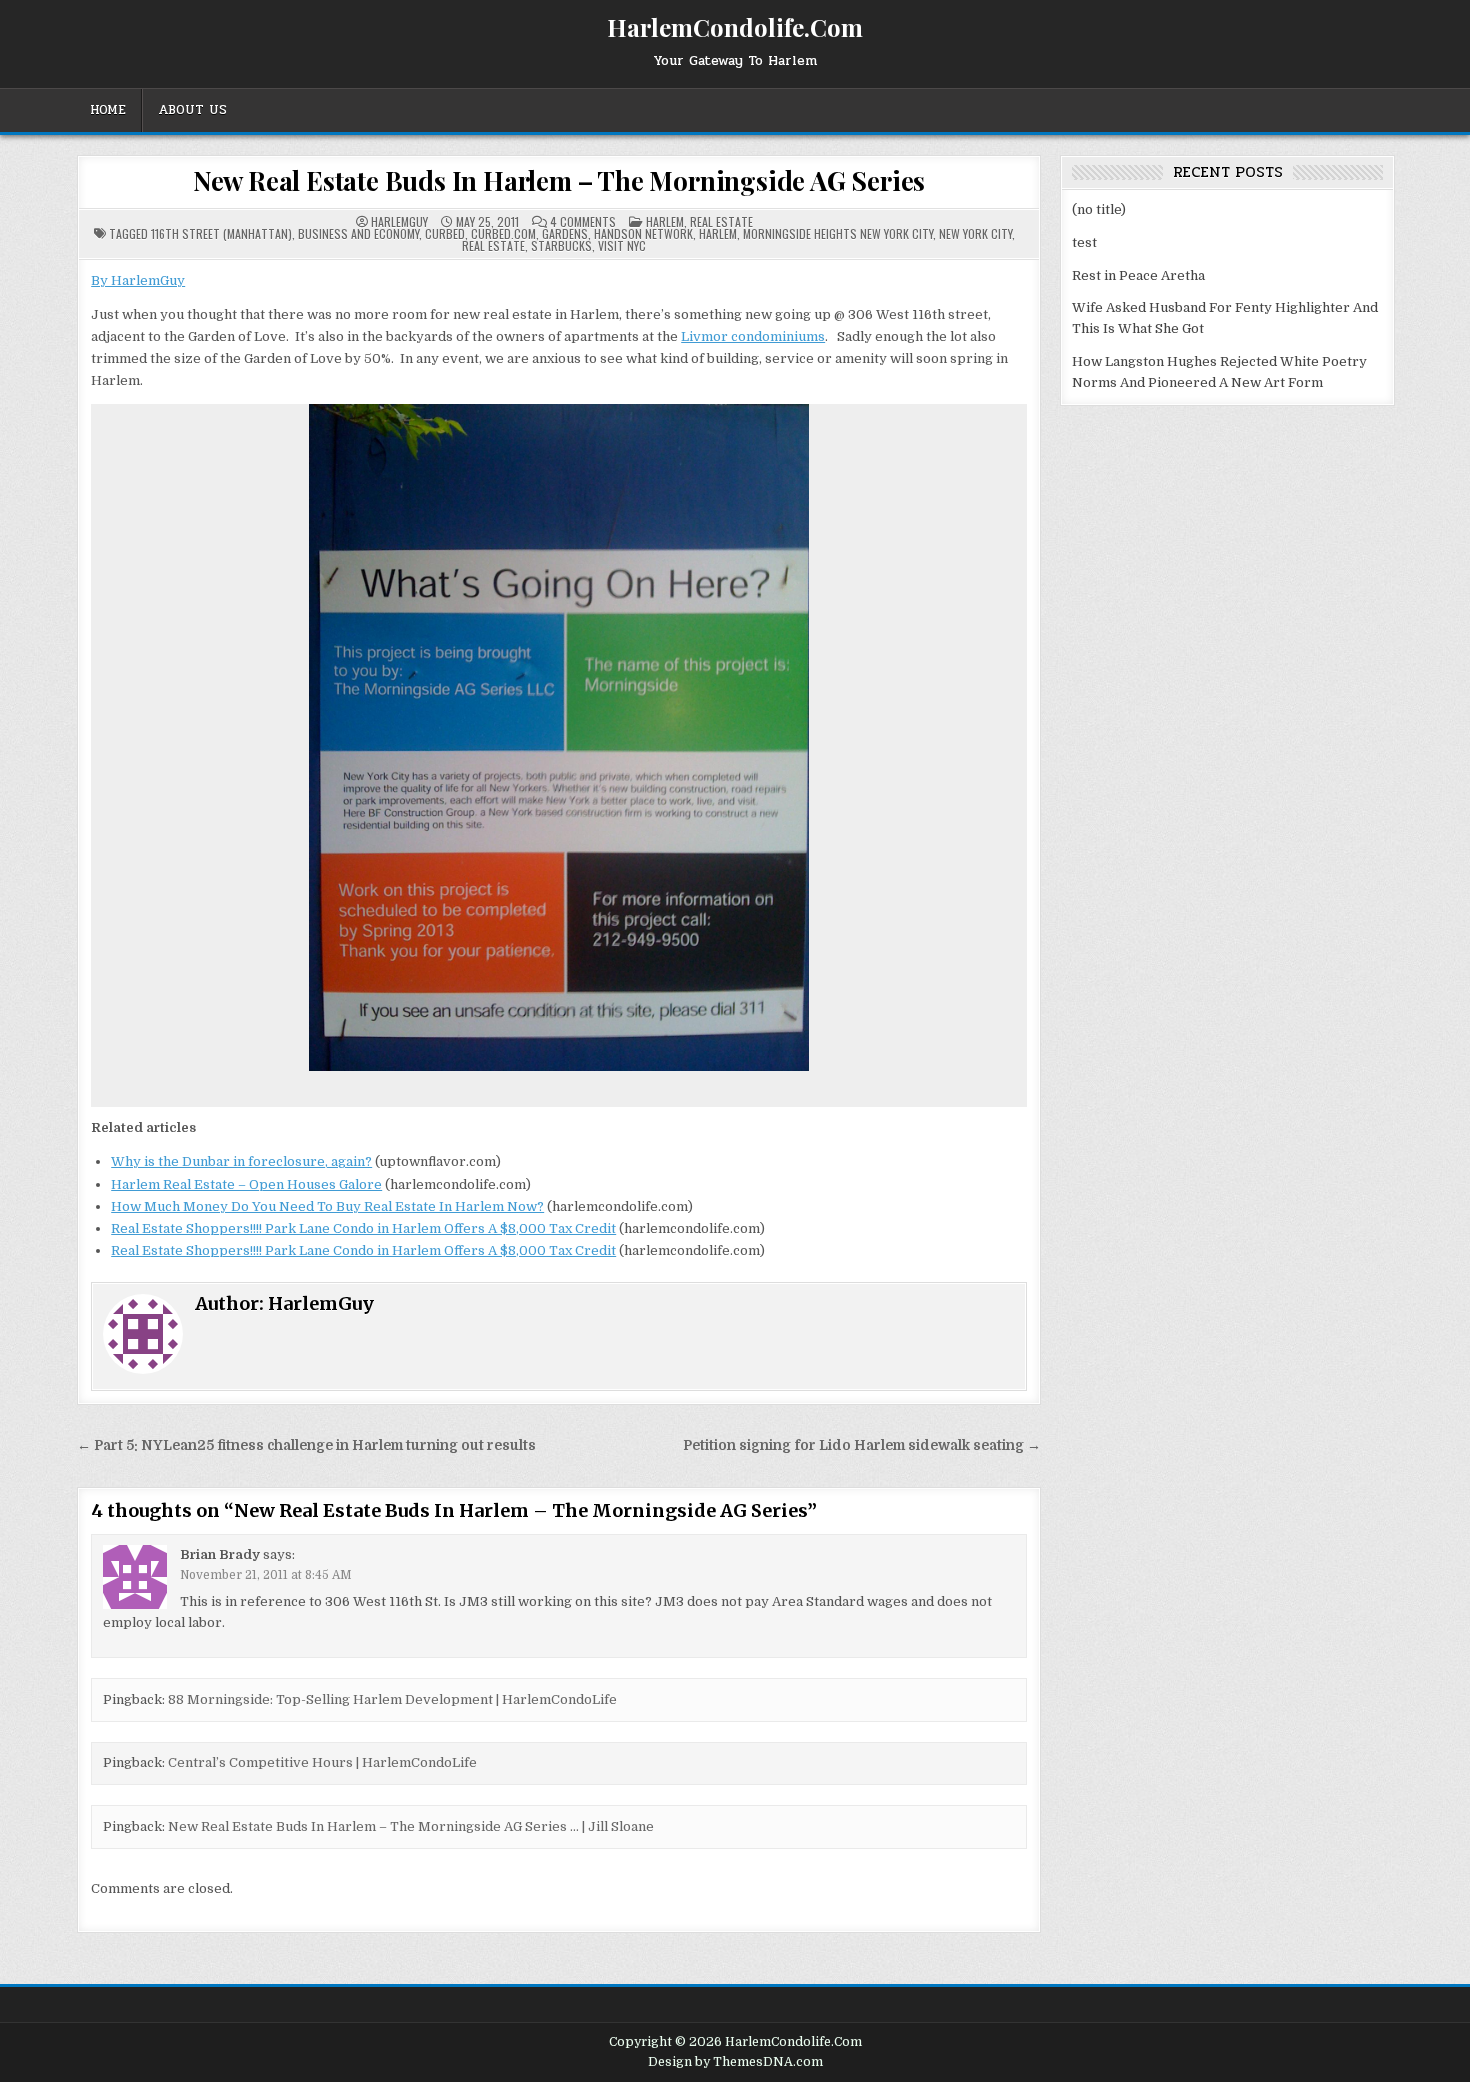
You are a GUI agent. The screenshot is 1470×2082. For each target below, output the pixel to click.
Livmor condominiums (753, 336)
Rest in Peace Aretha (1138, 275)
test (1084, 242)
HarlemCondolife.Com (735, 27)
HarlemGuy (399, 222)
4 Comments (583, 222)
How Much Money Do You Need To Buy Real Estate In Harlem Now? (327, 1206)
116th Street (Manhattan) (221, 233)
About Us (192, 110)
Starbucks (561, 245)
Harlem (665, 221)
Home (108, 110)
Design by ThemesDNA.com (735, 2062)
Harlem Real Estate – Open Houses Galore (246, 1184)
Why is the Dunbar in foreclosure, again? (241, 1161)
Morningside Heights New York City (838, 233)
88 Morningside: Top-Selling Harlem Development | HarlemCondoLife (392, 1699)
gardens (565, 233)
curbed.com (503, 233)
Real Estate (721, 221)
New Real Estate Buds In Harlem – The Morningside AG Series (559, 180)
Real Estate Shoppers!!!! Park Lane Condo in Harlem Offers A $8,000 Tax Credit (363, 1228)
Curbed (445, 233)
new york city (975, 233)
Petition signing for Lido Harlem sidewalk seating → (862, 1445)
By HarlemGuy (138, 280)
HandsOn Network (643, 233)
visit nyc (622, 245)
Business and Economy (358, 233)
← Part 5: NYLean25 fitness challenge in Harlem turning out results (306, 1445)
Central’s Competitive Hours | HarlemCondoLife (322, 1762)
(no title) (1099, 209)
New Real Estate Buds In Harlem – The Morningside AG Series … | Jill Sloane (411, 1826)
